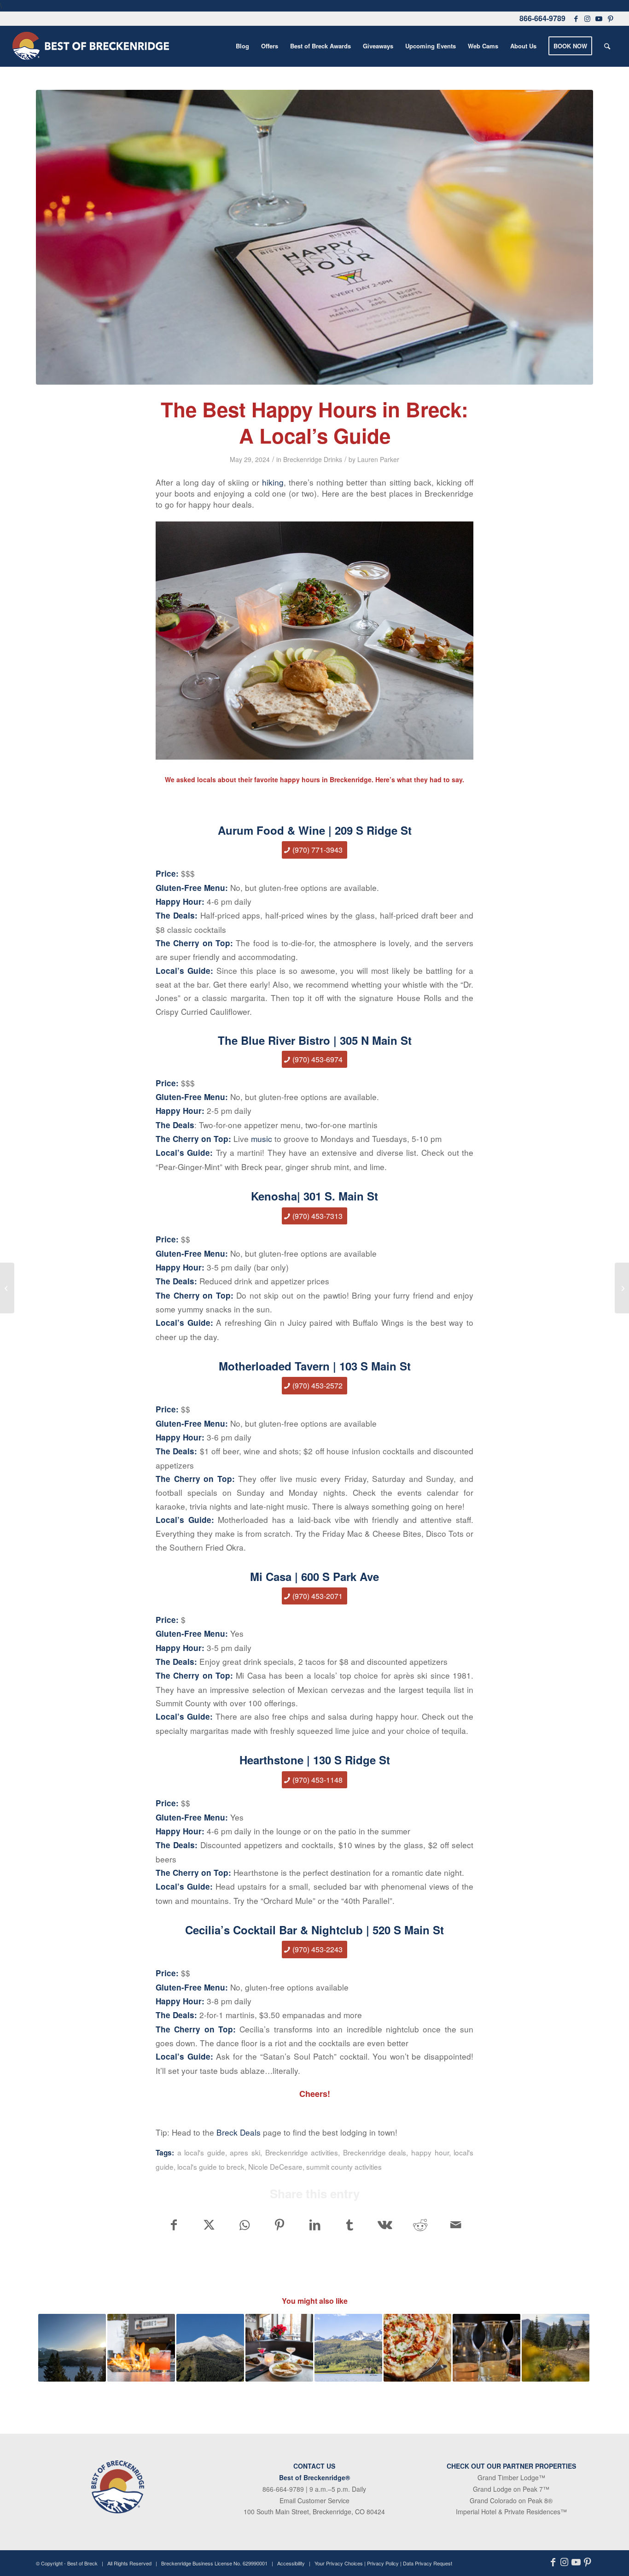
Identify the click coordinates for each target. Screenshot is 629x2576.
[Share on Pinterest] (279, 2225)
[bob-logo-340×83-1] (91, 46)
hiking (273, 482)
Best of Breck (82, 2563)
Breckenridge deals (375, 2152)
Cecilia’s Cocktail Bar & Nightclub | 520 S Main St (314, 1930)
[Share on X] (209, 2225)
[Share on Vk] (385, 2225)
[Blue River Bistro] (314, 237)
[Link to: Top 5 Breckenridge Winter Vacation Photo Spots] (72, 2348)
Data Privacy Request (428, 2563)
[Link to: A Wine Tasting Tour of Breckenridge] (486, 2348)
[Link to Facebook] (576, 18)
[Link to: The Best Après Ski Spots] (141, 2348)
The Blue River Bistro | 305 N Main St (315, 1040)
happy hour (430, 2152)
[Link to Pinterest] (611, 18)
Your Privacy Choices (339, 2563)
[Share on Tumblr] (350, 2225)
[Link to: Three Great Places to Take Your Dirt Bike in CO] (556, 2348)
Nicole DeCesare (275, 2166)
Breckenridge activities (302, 2152)
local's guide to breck (211, 2166)
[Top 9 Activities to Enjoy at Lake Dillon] (622, 1288)
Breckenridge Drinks (313, 459)
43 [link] (338, 1949)
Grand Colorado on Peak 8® (511, 2500)
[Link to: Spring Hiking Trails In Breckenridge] (210, 2348)
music (262, 1139)
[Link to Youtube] (599, 18)
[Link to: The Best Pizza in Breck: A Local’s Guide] (417, 2348)
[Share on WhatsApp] (244, 2225)
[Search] (607, 46)
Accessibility (291, 2563)
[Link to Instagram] (588, 18)
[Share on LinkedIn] (315, 2225)
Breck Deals (239, 2132)
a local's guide (201, 2152)
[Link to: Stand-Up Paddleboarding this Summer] (348, 2348)
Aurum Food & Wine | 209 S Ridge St (315, 830)
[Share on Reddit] (420, 2225)
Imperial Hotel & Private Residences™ (511, 2512)
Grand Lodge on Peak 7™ (511, 2489)
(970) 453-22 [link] (313, 1949)
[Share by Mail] (456, 2225)
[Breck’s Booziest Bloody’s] (7, 1288)
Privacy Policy (383, 2563)
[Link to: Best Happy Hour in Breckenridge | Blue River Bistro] (279, 2348)
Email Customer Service (314, 2500)
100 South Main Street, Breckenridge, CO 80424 (314, 2512)
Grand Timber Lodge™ (511, 2477)
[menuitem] (242, 46)
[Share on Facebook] (174, 2225)
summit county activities (344, 2166)
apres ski (245, 2152)
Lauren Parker (378, 459)
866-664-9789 (542, 18)
